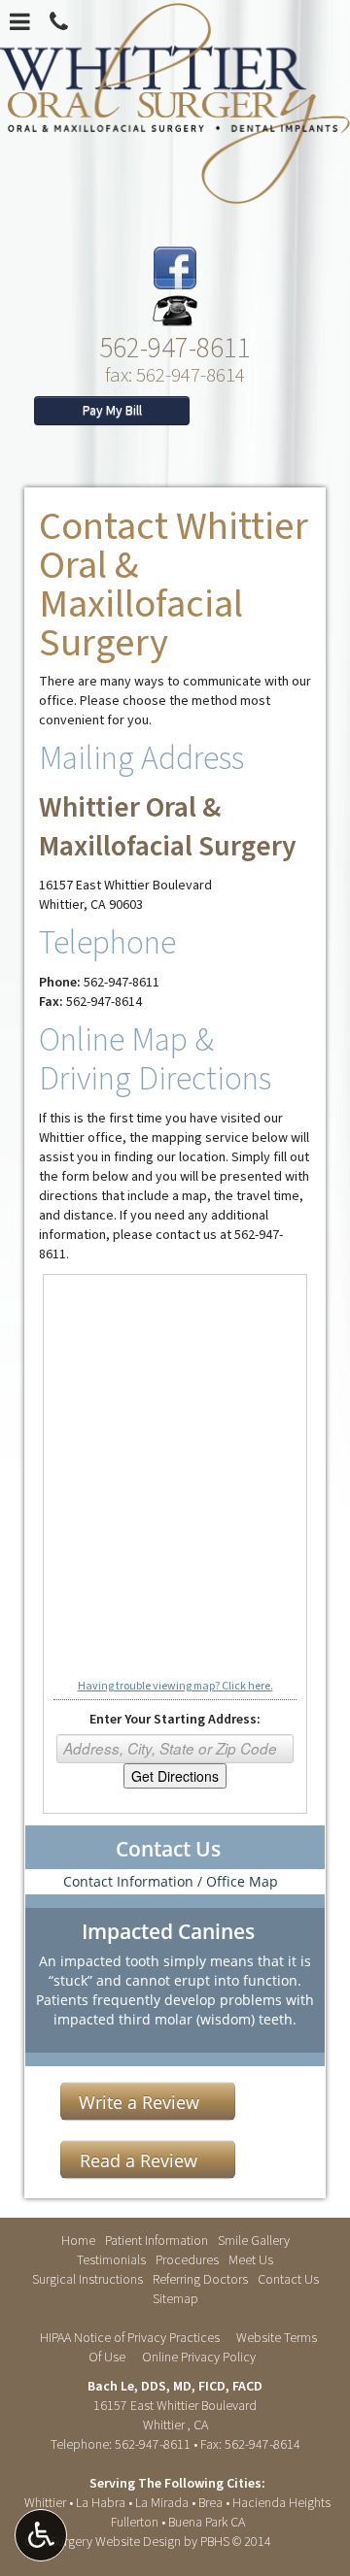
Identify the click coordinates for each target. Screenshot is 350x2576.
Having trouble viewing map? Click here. (175, 1686)
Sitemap (175, 2299)
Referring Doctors (200, 2280)
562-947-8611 (175, 345)
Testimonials (111, 2260)
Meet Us (251, 2260)
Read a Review (139, 2161)
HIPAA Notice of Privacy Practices (130, 2338)
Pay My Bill (112, 411)
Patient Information (157, 2241)
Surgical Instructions (87, 2280)
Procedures (187, 2260)
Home (78, 2241)
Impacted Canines (168, 1931)
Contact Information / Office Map (171, 1881)
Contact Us (168, 1849)
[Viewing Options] (41, 2535)
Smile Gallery (254, 2241)
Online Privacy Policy (199, 2358)
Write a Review (139, 2103)
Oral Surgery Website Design (103, 2542)
